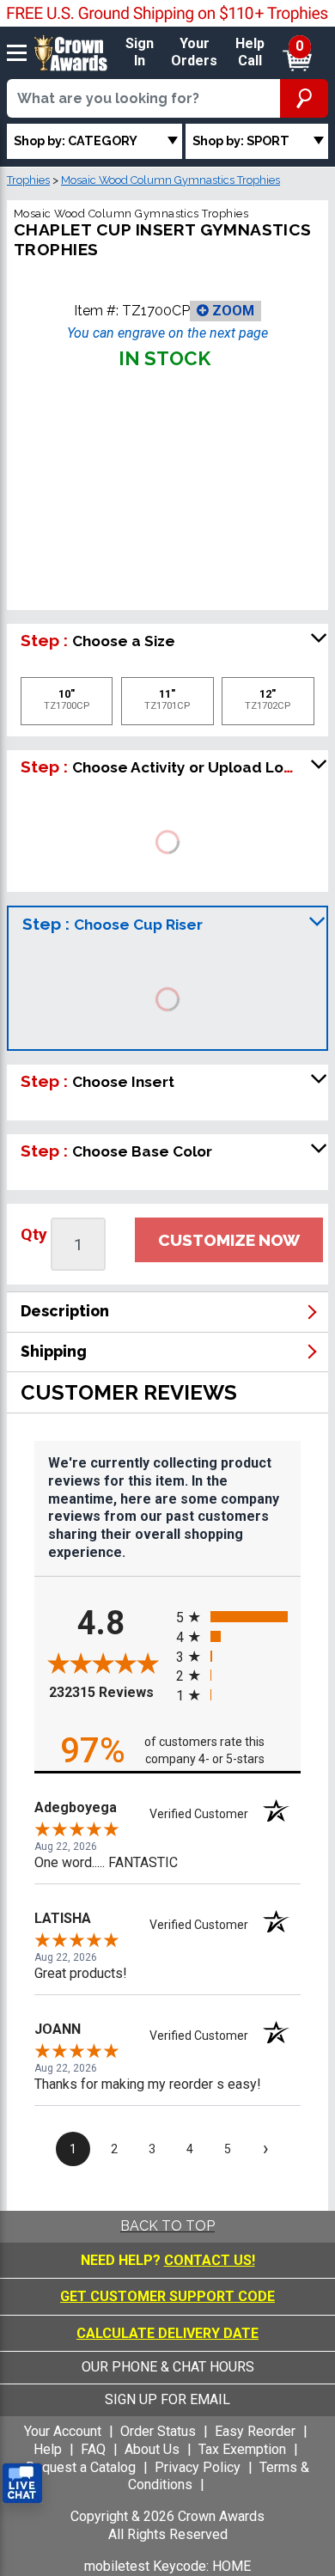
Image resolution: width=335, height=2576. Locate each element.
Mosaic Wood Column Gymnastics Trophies (171, 180)
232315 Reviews (108, 1692)
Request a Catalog (81, 2467)
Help (48, 2449)
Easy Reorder (255, 2431)
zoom (231, 311)
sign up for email (167, 2399)
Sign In (140, 52)
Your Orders (194, 52)
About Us (152, 2449)
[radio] (238, 1617)
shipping (54, 1351)
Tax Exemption (242, 2449)
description (65, 1311)
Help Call (250, 52)
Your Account (63, 2431)
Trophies (28, 180)
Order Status (158, 2431)
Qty (34, 1234)
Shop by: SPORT (241, 140)
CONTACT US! (210, 2260)
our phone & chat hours (168, 2367)
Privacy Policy (198, 2467)
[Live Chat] (22, 2484)
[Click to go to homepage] (71, 52)
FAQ (93, 2449)
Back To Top (167, 2226)
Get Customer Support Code (167, 2296)
